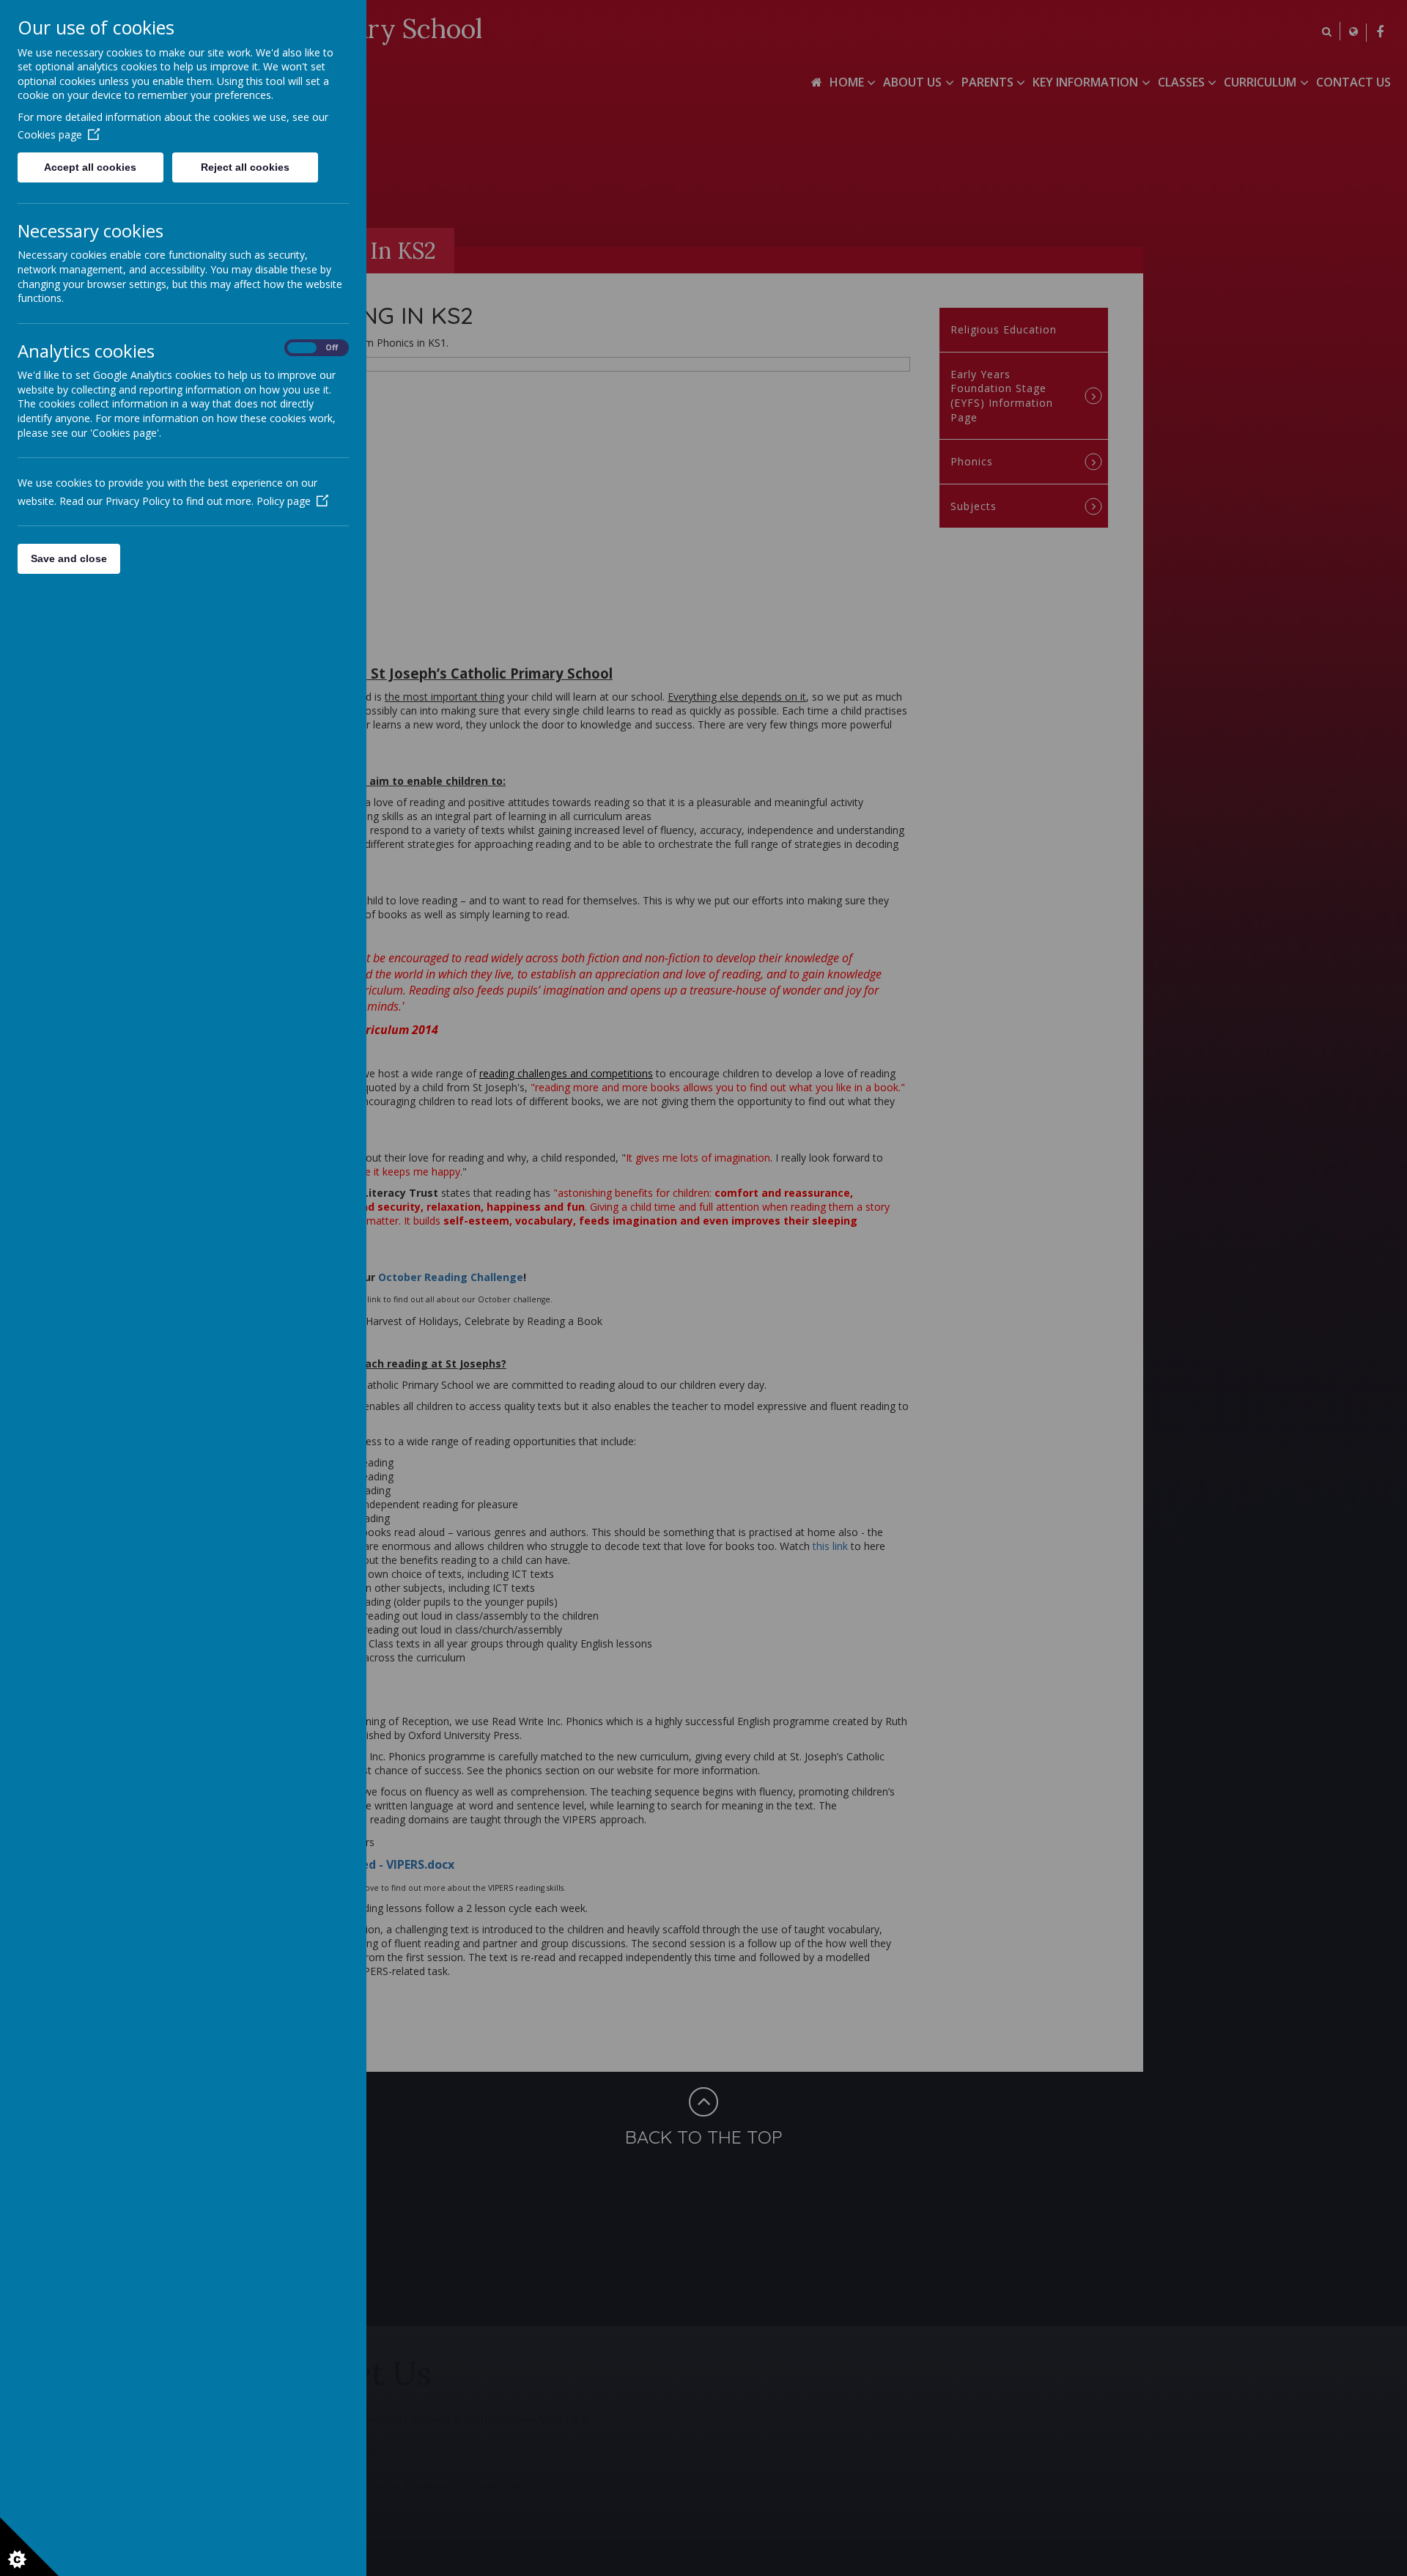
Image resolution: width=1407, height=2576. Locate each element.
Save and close (69, 558)
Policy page (284, 501)
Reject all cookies (245, 167)
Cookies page (50, 134)
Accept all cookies (90, 167)
